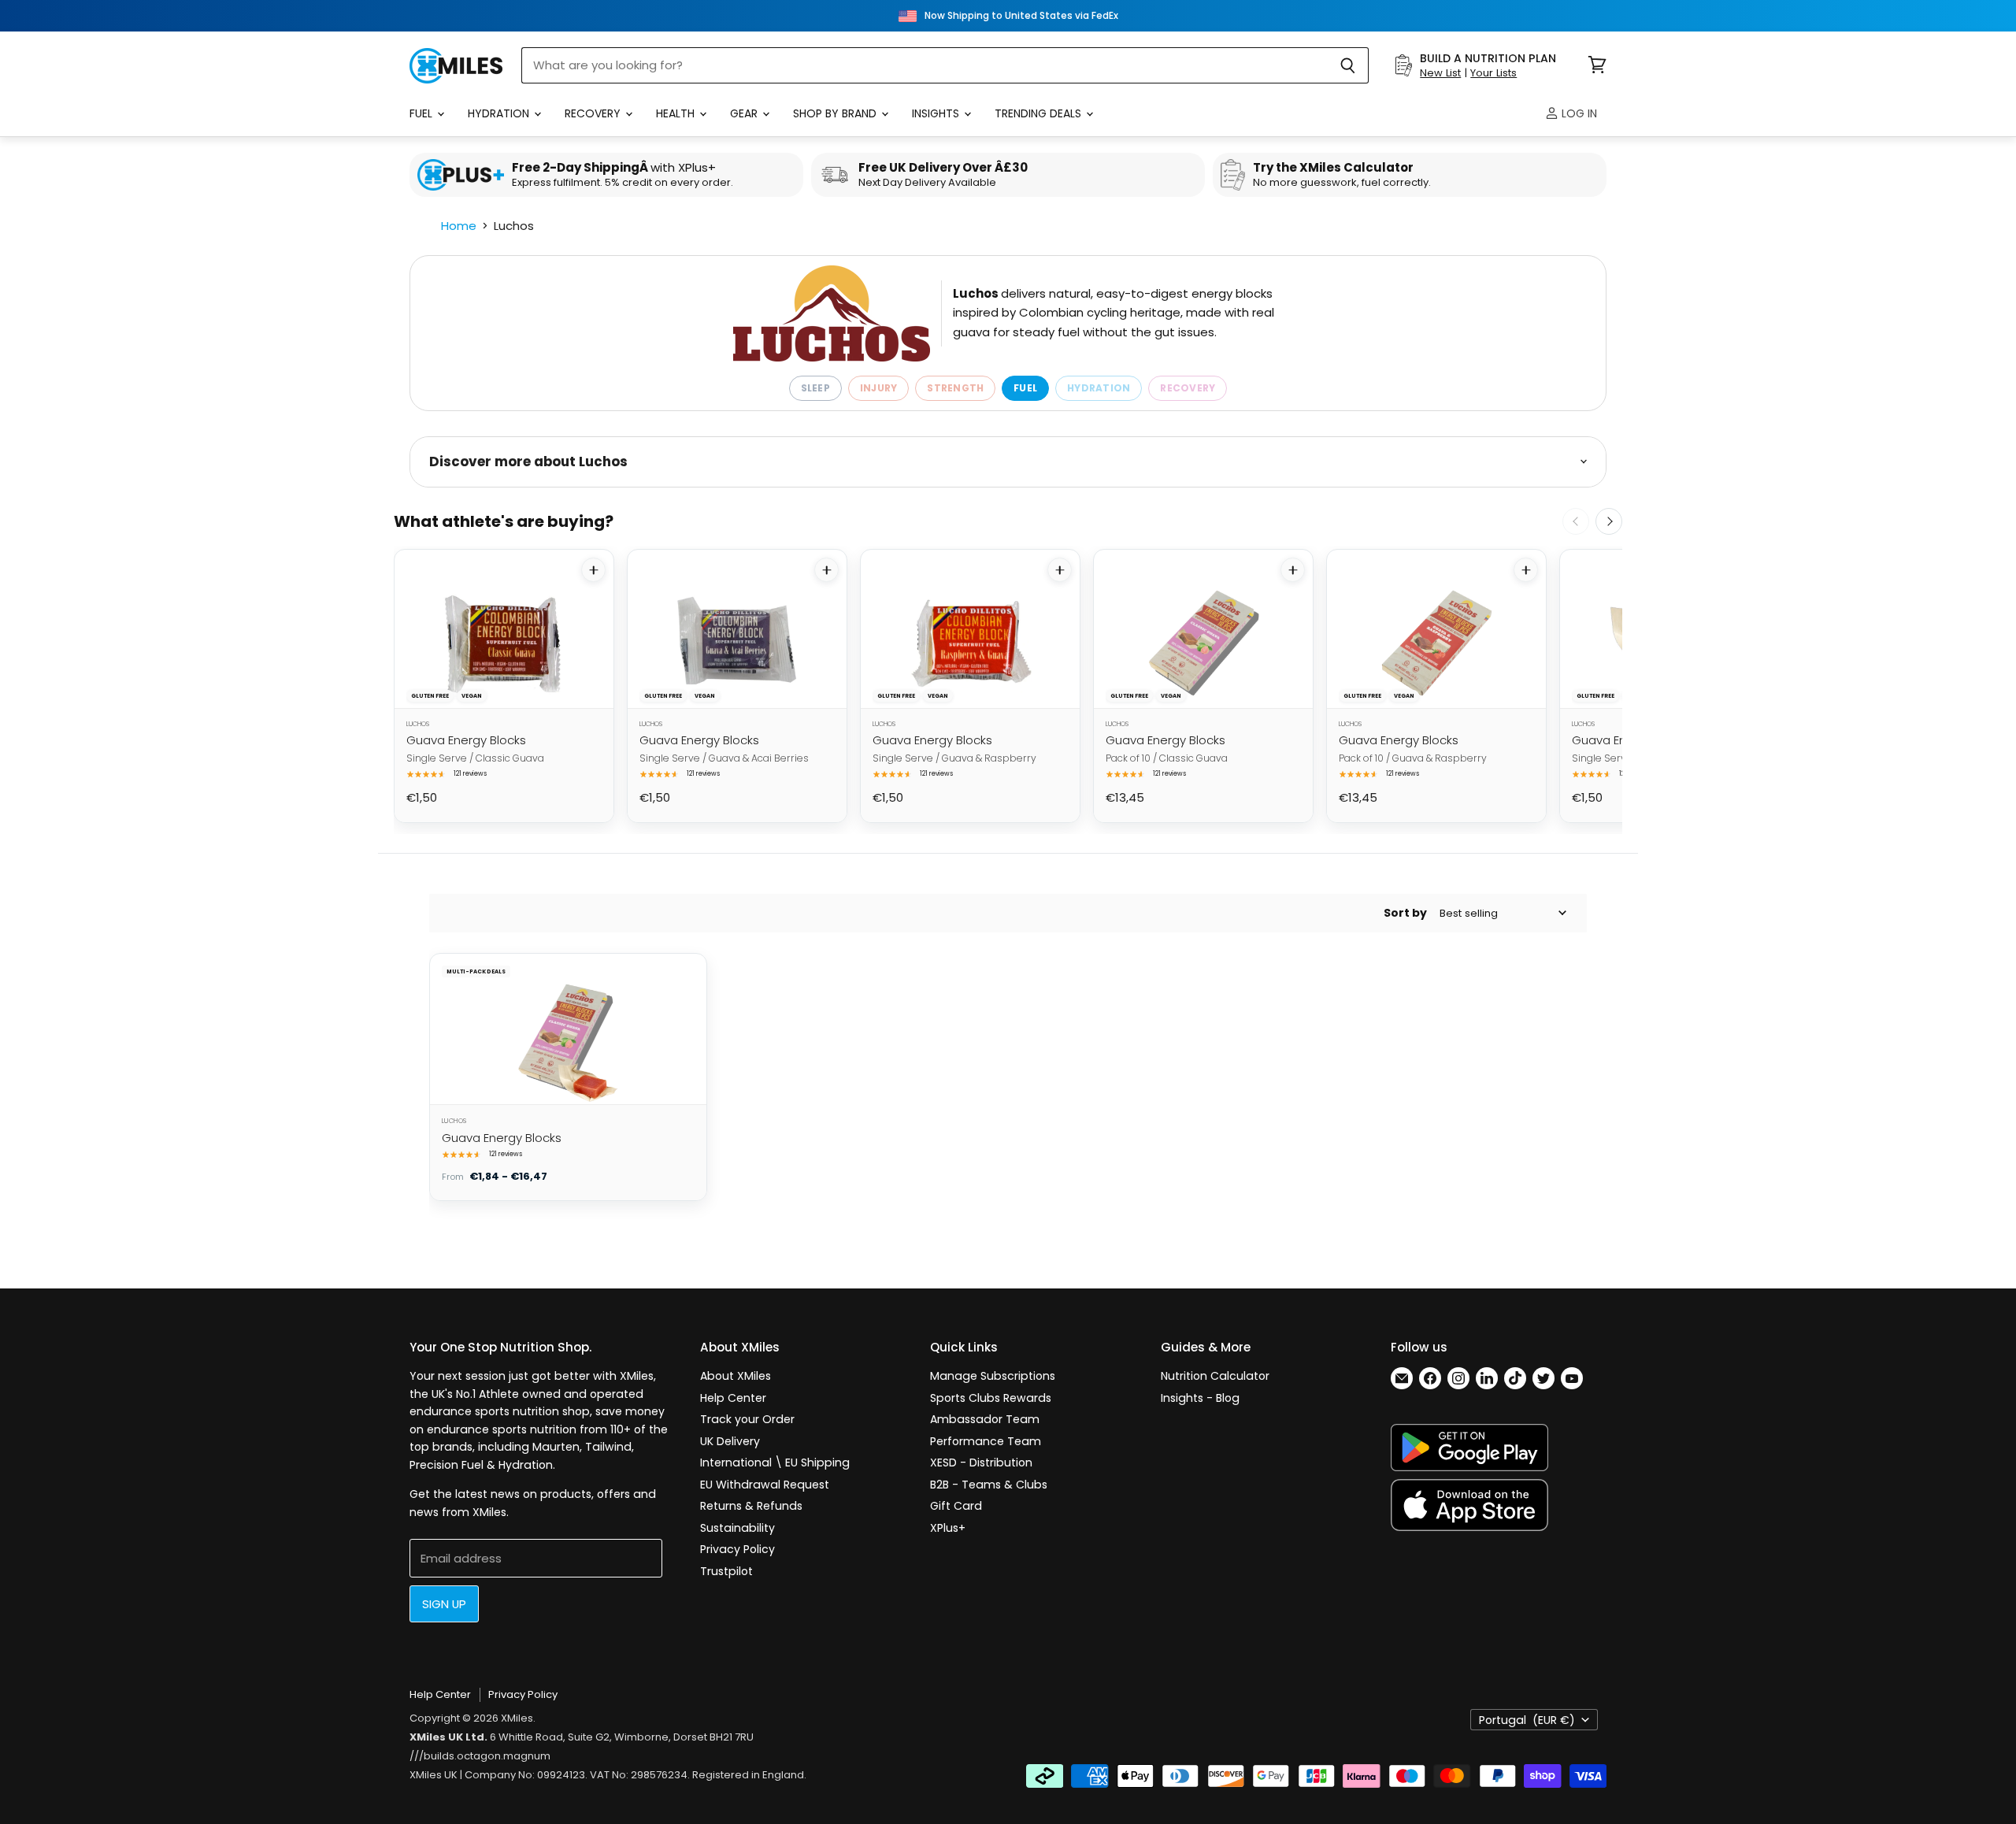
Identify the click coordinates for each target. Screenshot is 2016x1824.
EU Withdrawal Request (765, 1485)
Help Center (733, 1398)
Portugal (1527, 1720)
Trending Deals (1039, 113)
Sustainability (737, 1528)
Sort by (1405, 913)
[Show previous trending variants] (1576, 521)
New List (1440, 73)
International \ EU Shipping (775, 1463)
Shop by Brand (836, 113)
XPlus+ (948, 1528)
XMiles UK (434, 1775)
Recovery (594, 113)
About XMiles (736, 1376)
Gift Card (956, 1506)
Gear (745, 113)
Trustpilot (726, 1571)
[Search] (1348, 65)
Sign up (444, 1604)
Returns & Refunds (751, 1506)
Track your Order (747, 1419)
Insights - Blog (1200, 1398)
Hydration (500, 113)
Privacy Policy (737, 1549)
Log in (1578, 113)
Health (677, 113)
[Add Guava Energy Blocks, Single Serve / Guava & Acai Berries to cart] (826, 570)
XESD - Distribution (981, 1463)
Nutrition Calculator (1215, 1376)
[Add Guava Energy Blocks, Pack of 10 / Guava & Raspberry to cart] (1526, 570)
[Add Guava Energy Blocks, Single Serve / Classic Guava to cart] (593, 570)
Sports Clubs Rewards (991, 1398)
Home (459, 226)
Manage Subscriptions (993, 1376)
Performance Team (986, 1441)
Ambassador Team (985, 1419)
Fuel (422, 113)
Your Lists (1493, 73)
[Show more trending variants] (1609, 521)
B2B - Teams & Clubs (989, 1485)
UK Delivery (730, 1441)
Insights (937, 113)
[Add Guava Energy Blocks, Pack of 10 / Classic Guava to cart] (1293, 570)
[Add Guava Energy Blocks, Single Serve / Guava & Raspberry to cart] (1060, 570)
